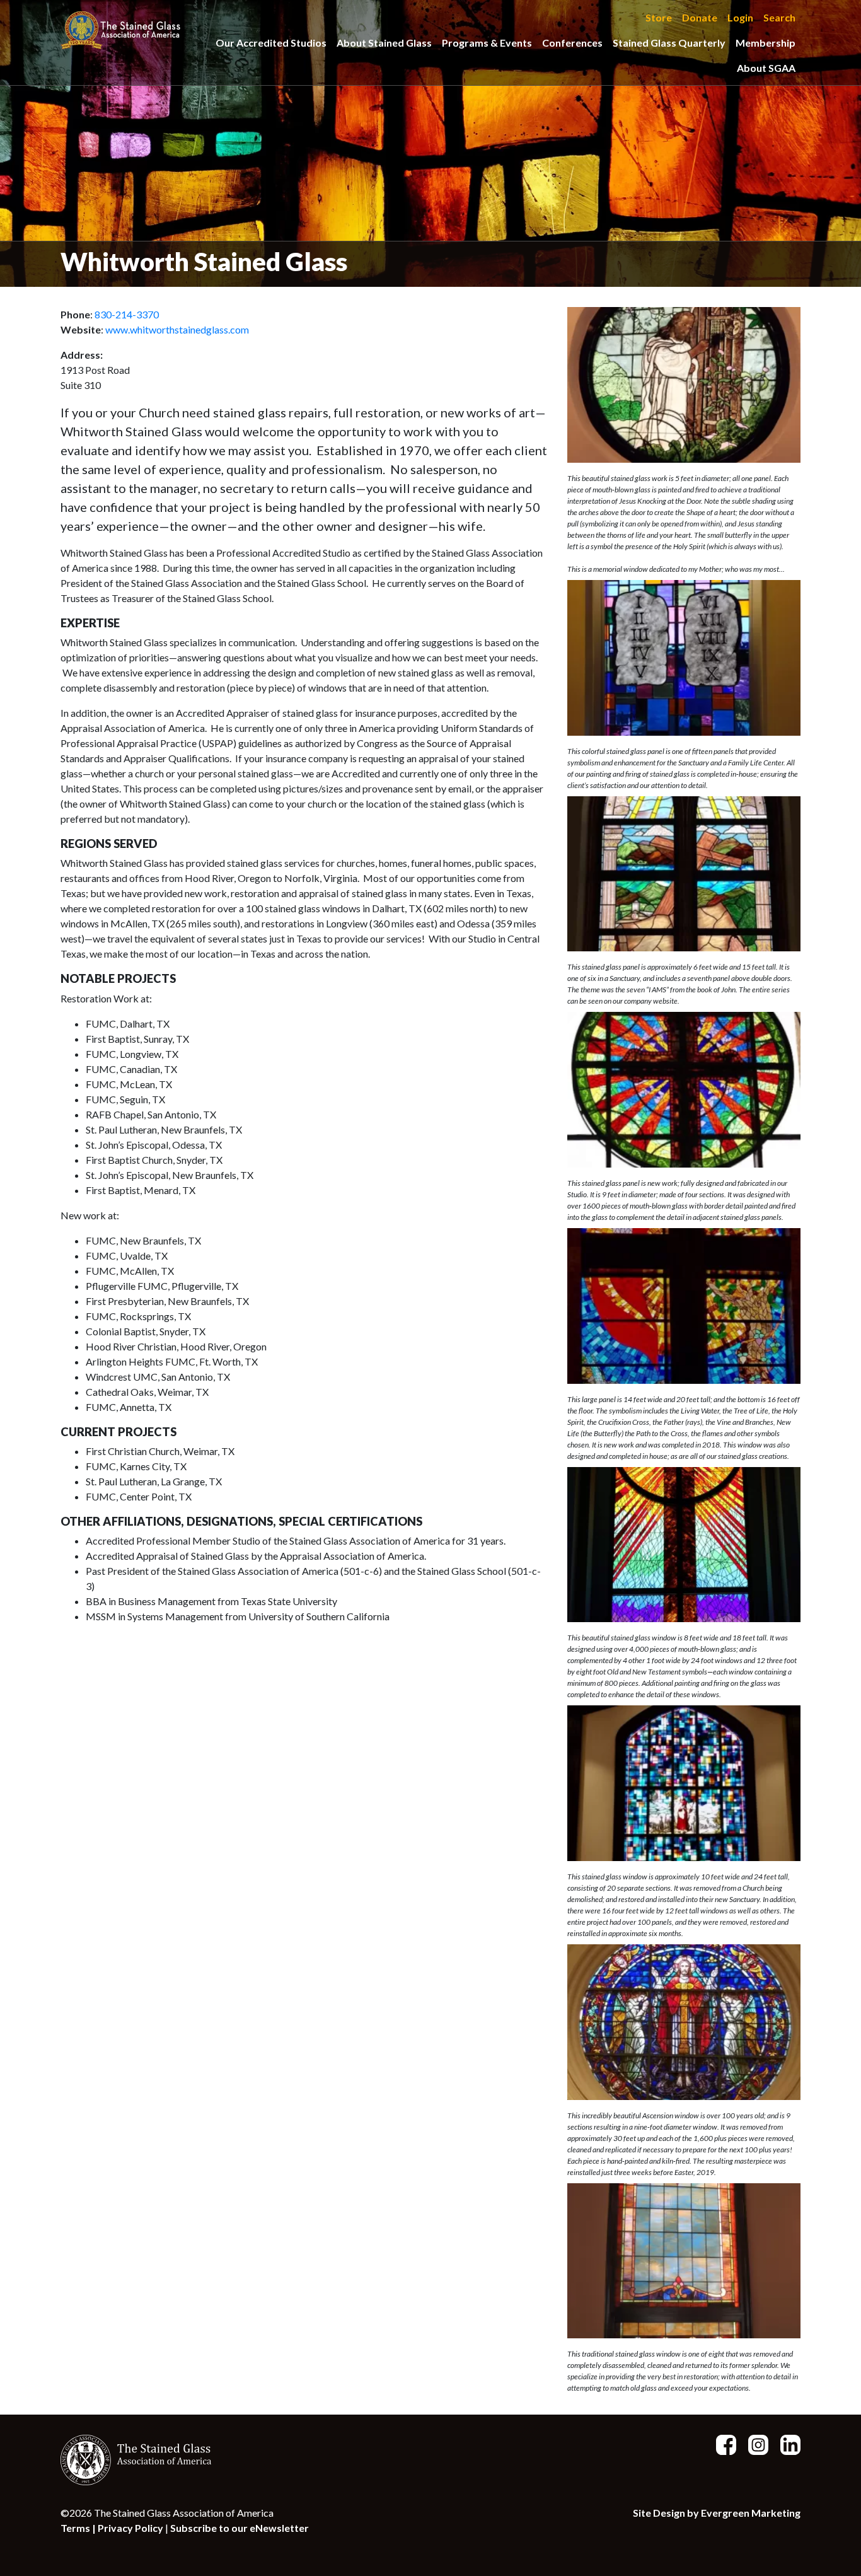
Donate (700, 17)
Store (659, 17)
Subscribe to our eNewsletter (240, 2528)
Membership (766, 43)
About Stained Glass (384, 43)
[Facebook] (721, 2443)
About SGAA (766, 68)
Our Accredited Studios (271, 43)
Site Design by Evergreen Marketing (717, 2513)
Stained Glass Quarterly (669, 43)
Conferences (572, 43)
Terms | (79, 2528)
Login (740, 17)
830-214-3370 (127, 314)
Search (779, 17)
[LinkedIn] (785, 2443)
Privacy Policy (130, 2528)
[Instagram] (753, 2443)
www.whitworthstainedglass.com (177, 329)
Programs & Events (487, 43)
